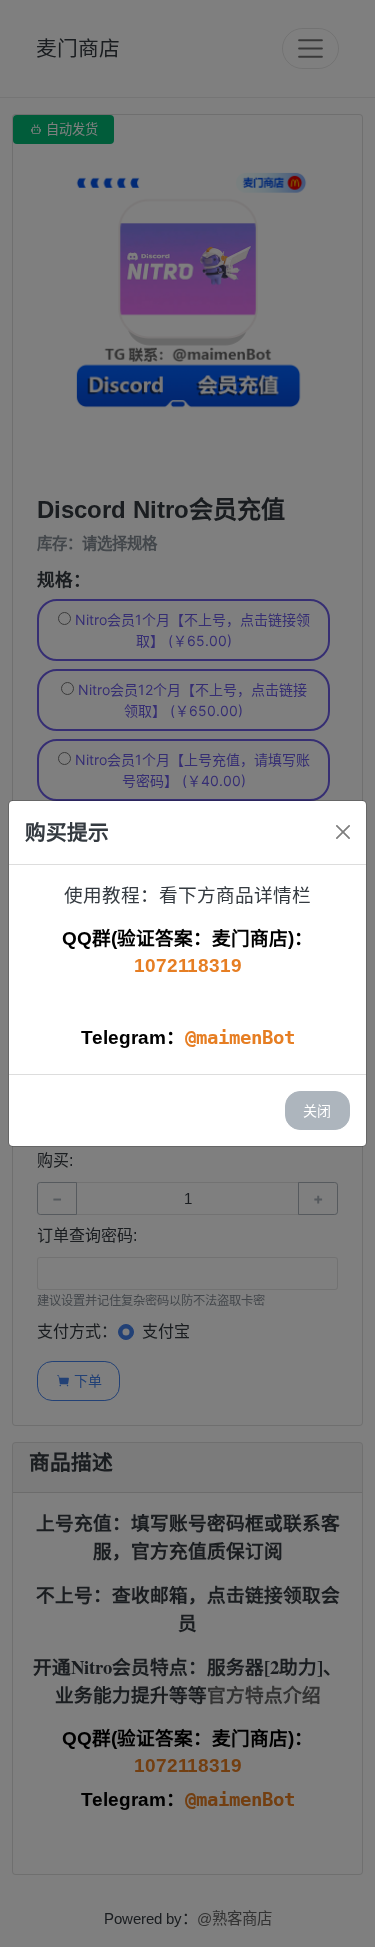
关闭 (317, 1110)
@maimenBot (240, 1037)
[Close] (343, 832)
